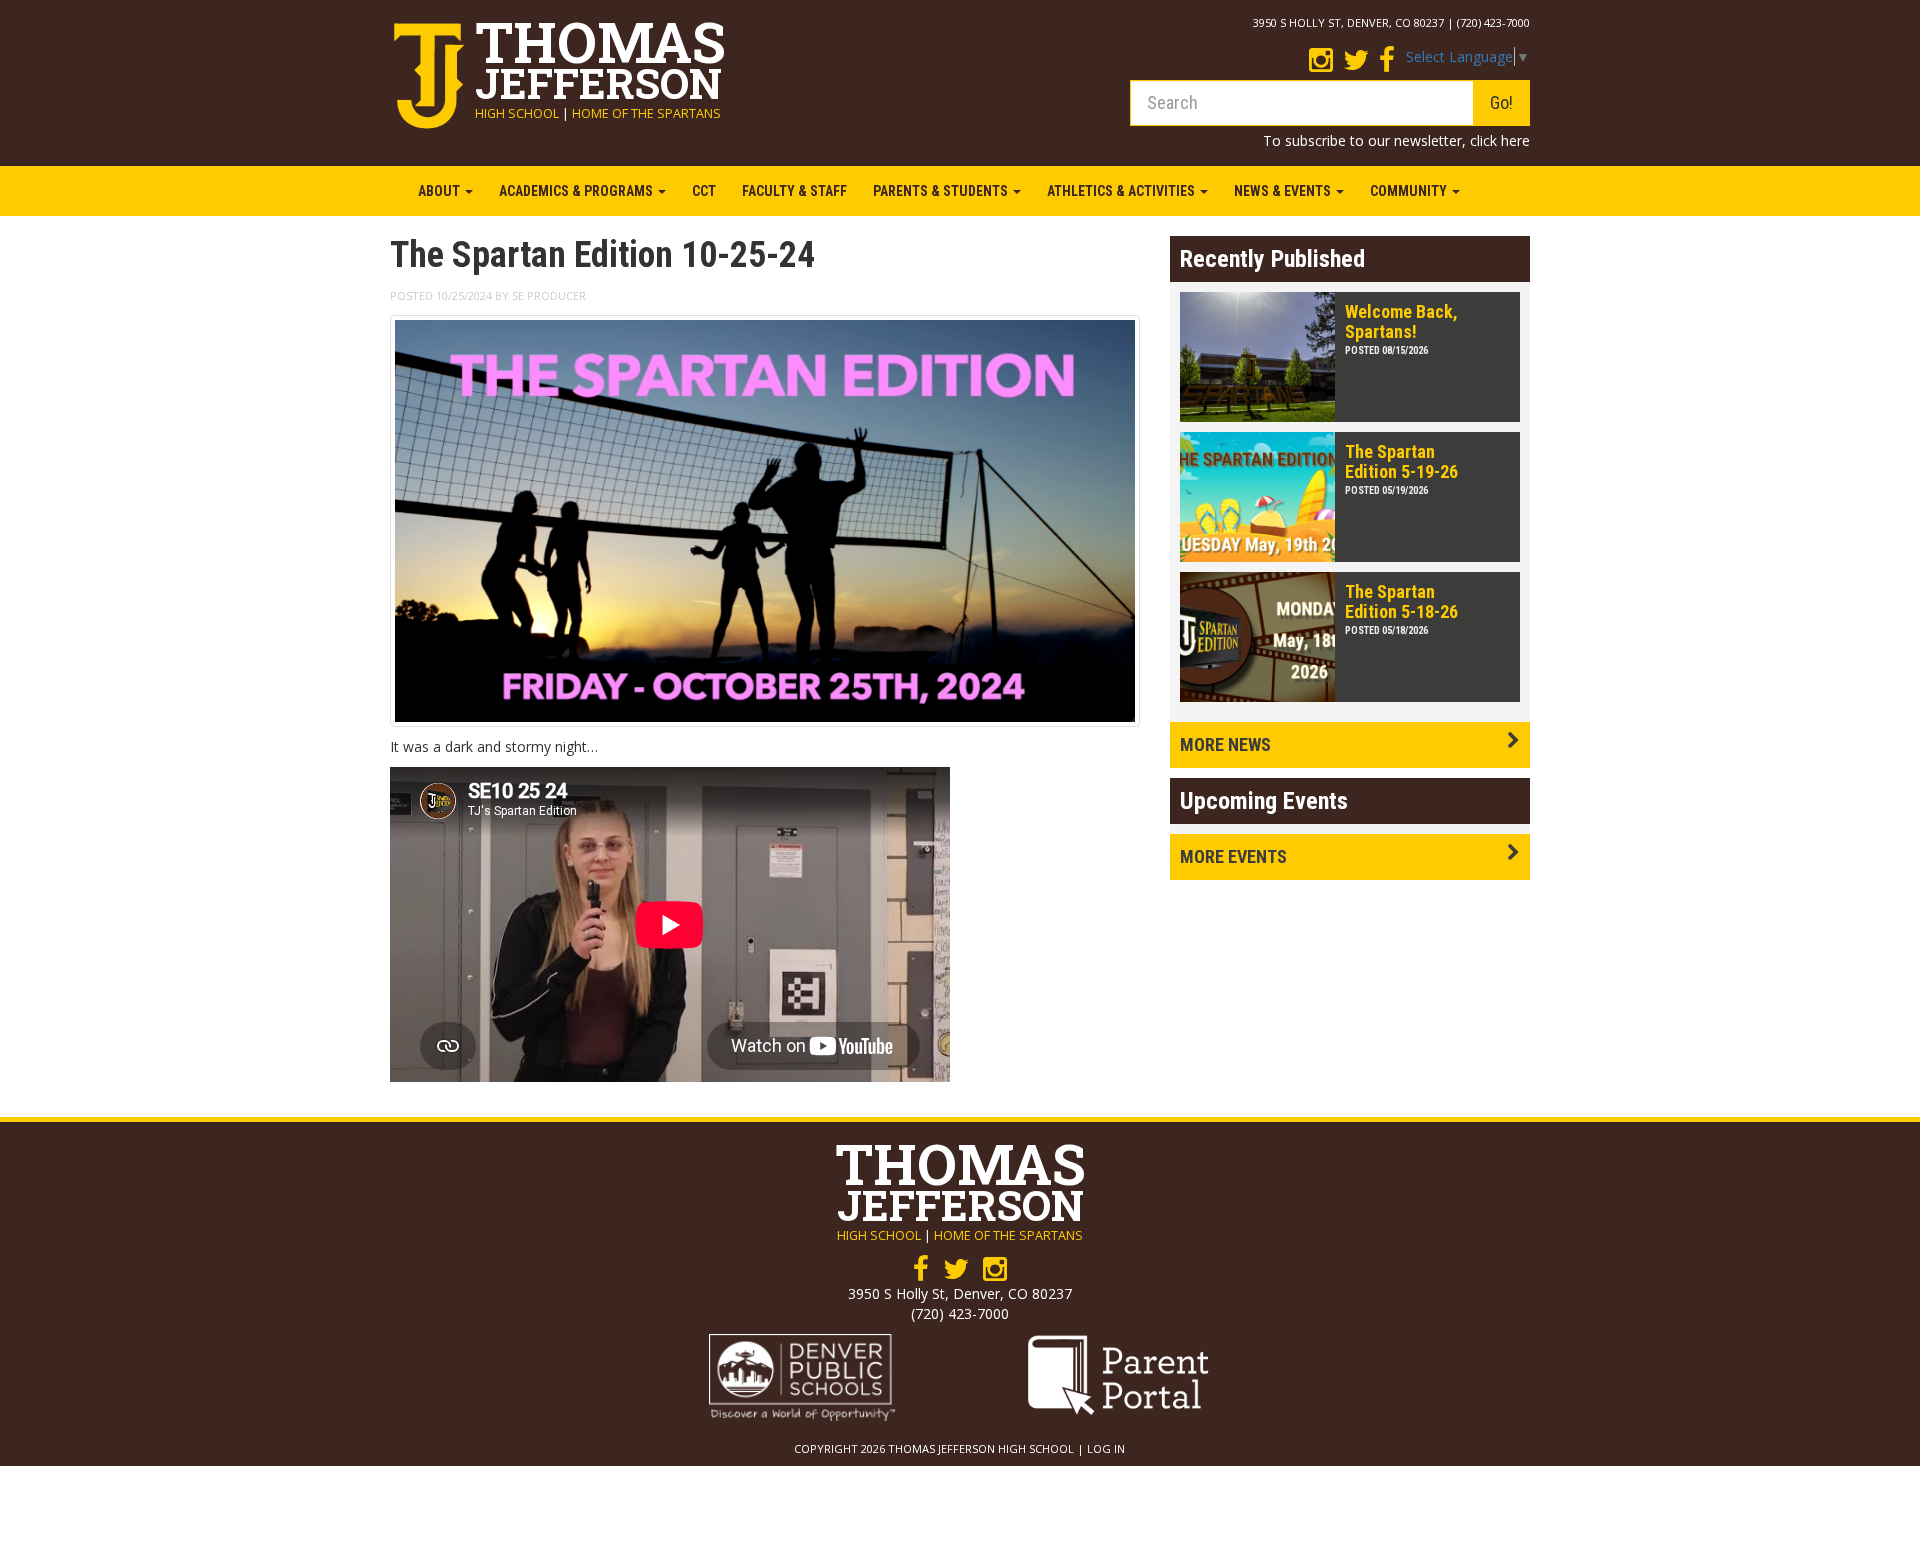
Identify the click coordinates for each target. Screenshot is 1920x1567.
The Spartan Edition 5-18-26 (1401, 601)
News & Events (1284, 191)
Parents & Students (942, 191)
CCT (704, 191)
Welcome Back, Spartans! (1401, 321)
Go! (1501, 102)
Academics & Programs (577, 191)
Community (1410, 191)
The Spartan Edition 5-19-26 (1401, 461)
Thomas (600, 54)
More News (1225, 744)
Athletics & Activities (1122, 191)
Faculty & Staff (794, 191)
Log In (1106, 1448)
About (440, 191)
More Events (1233, 856)
